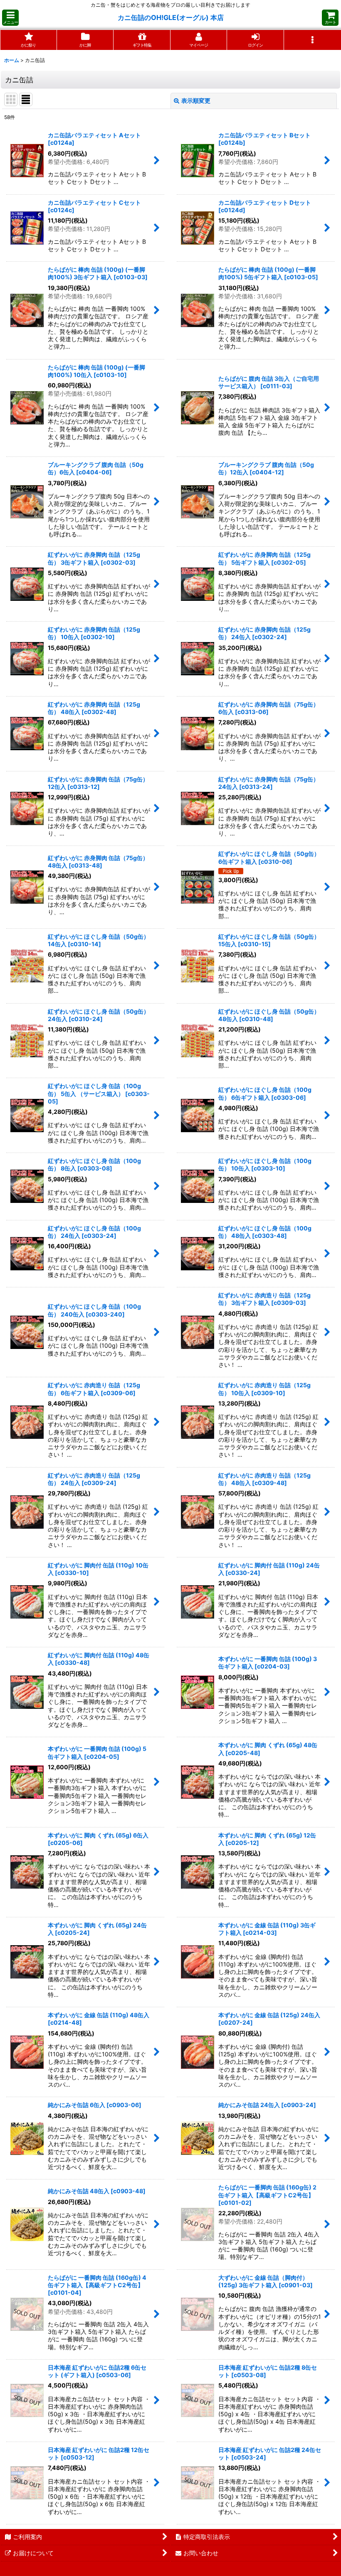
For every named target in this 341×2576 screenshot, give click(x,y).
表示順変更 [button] (196, 100)
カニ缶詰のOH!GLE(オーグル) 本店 (171, 17)
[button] (10, 18)
